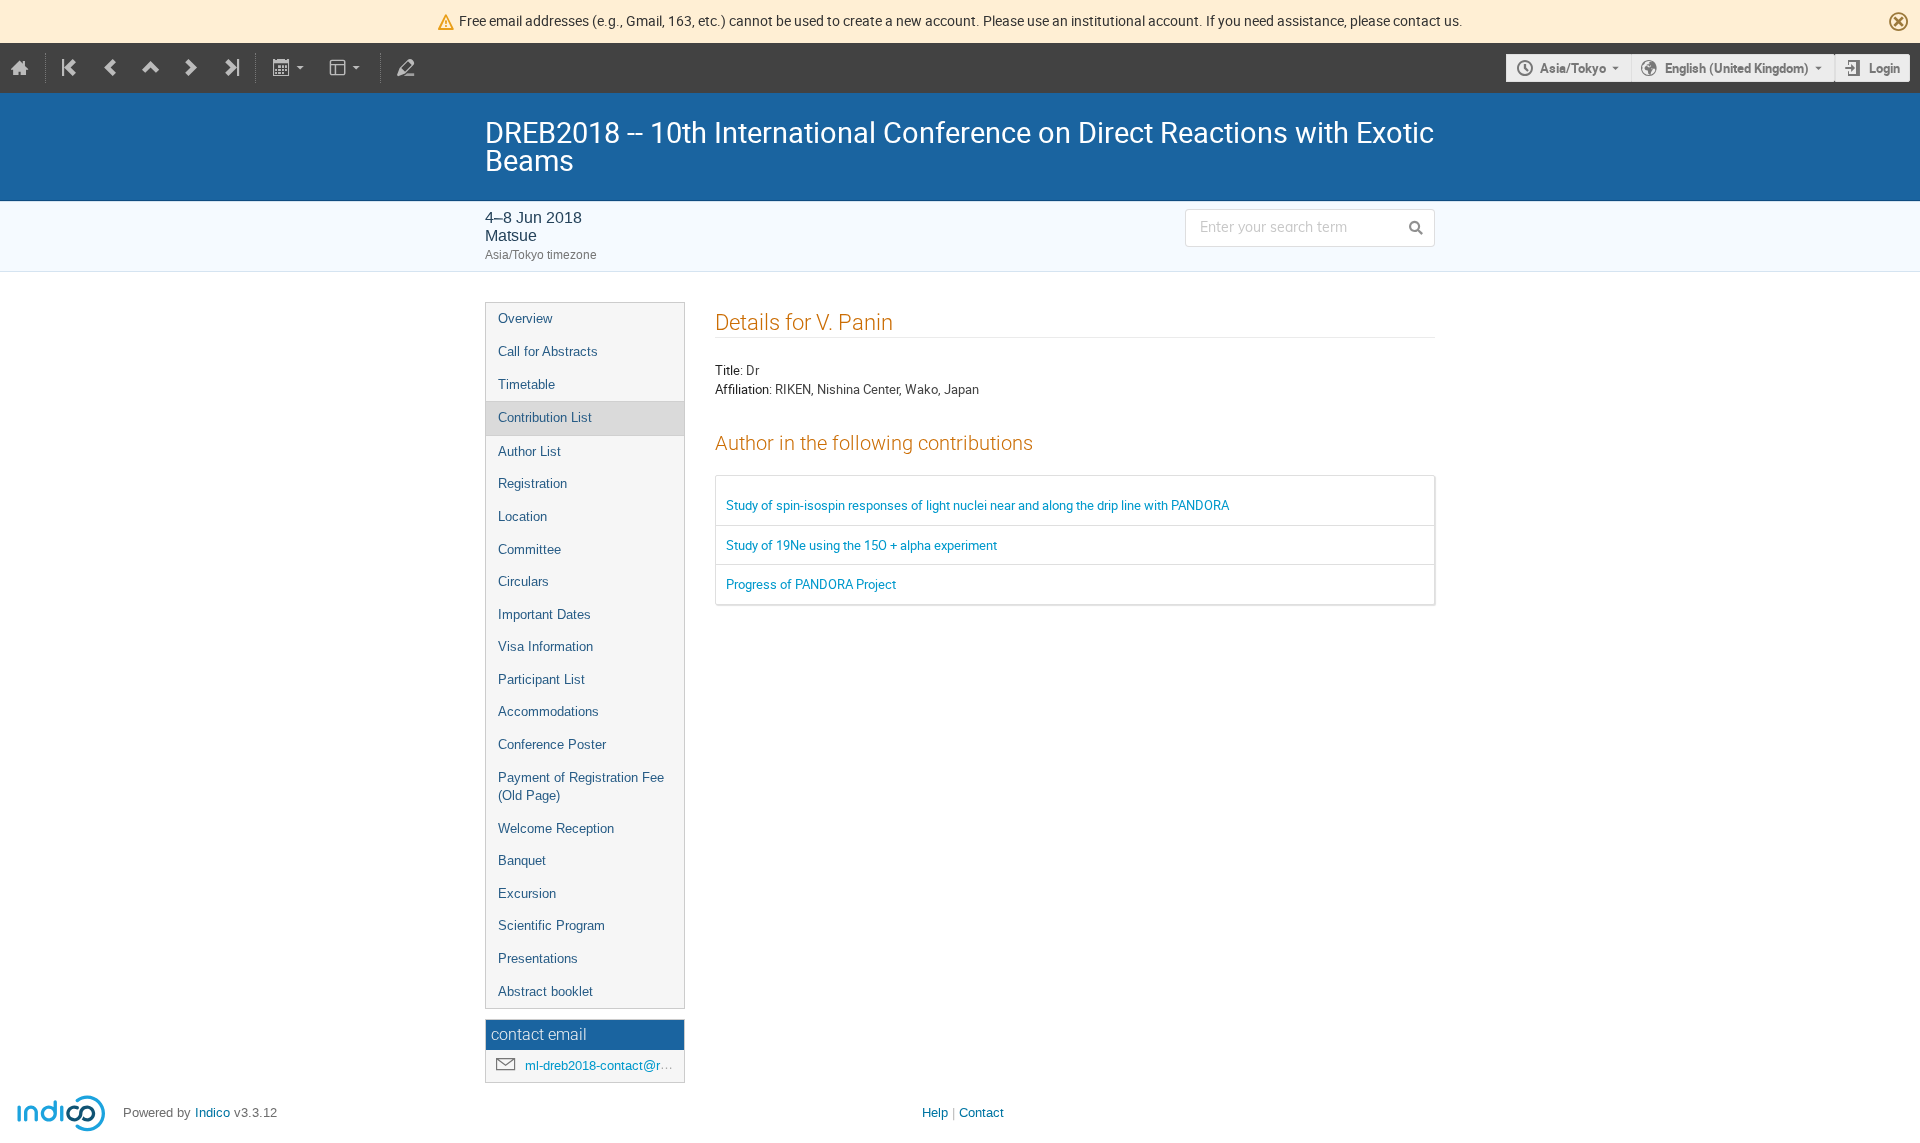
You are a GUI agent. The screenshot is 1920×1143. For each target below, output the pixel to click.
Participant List (541, 679)
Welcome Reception (556, 828)
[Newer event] (191, 68)
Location (522, 516)
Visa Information (545, 646)
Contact (981, 1112)
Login (1884, 68)
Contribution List (545, 417)
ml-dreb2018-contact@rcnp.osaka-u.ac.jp (644, 1065)
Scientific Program (551, 925)
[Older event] (111, 68)
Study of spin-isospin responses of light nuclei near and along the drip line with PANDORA (977, 505)
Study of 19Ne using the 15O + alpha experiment (861, 545)
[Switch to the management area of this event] (406, 68)
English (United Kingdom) (1737, 68)
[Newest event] (230, 68)
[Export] (289, 68)
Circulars (523, 581)
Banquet (522, 860)
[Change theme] (346, 68)
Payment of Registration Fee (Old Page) (581, 787)
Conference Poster (552, 744)
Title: (729, 370)
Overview (525, 318)
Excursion (527, 893)
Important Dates (544, 614)
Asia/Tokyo (1573, 68)
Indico (212, 1112)
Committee (529, 549)
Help (935, 1112)
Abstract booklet (545, 991)
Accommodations (548, 711)
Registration (532, 483)
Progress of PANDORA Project (811, 584)
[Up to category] (151, 68)
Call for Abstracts (548, 351)
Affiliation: (743, 389)
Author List (529, 451)
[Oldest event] (71, 68)
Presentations (538, 958)
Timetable (526, 384)
